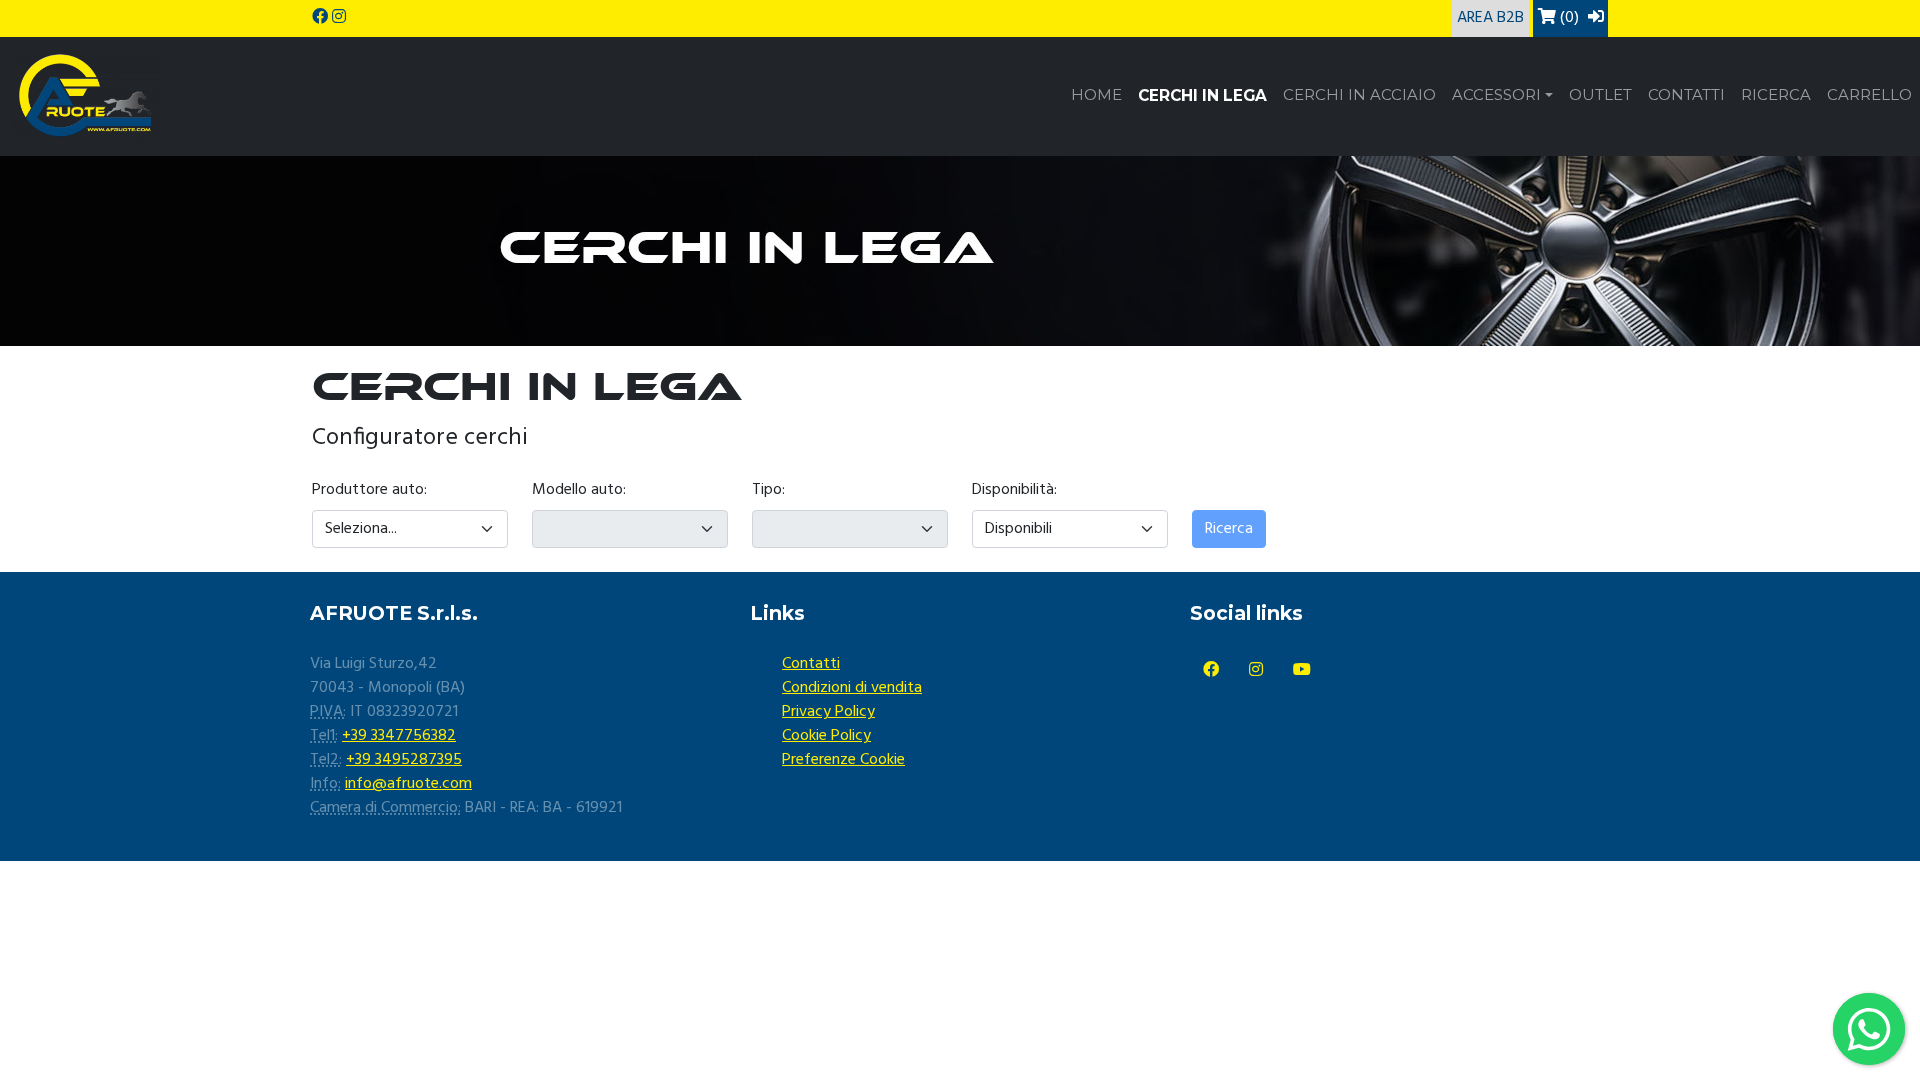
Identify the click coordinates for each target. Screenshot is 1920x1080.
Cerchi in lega (1202, 95)
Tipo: (768, 490)
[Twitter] (1256, 671)
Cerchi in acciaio (1359, 95)
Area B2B (1490, 18)
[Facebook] (1211, 671)
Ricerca (1776, 95)
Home (1096, 95)
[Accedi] (1596, 18)
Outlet (1600, 95)
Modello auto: (579, 490)
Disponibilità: (1014, 490)
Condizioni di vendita (852, 688)
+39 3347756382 (399, 736)
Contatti (1686, 95)
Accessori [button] (1496, 95)
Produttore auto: (369, 490)
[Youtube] (1302, 671)
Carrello (1869, 95)
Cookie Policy (826, 736)
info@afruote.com (408, 784)
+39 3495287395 (404, 760)
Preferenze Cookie (843, 760)
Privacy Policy (828, 712)
